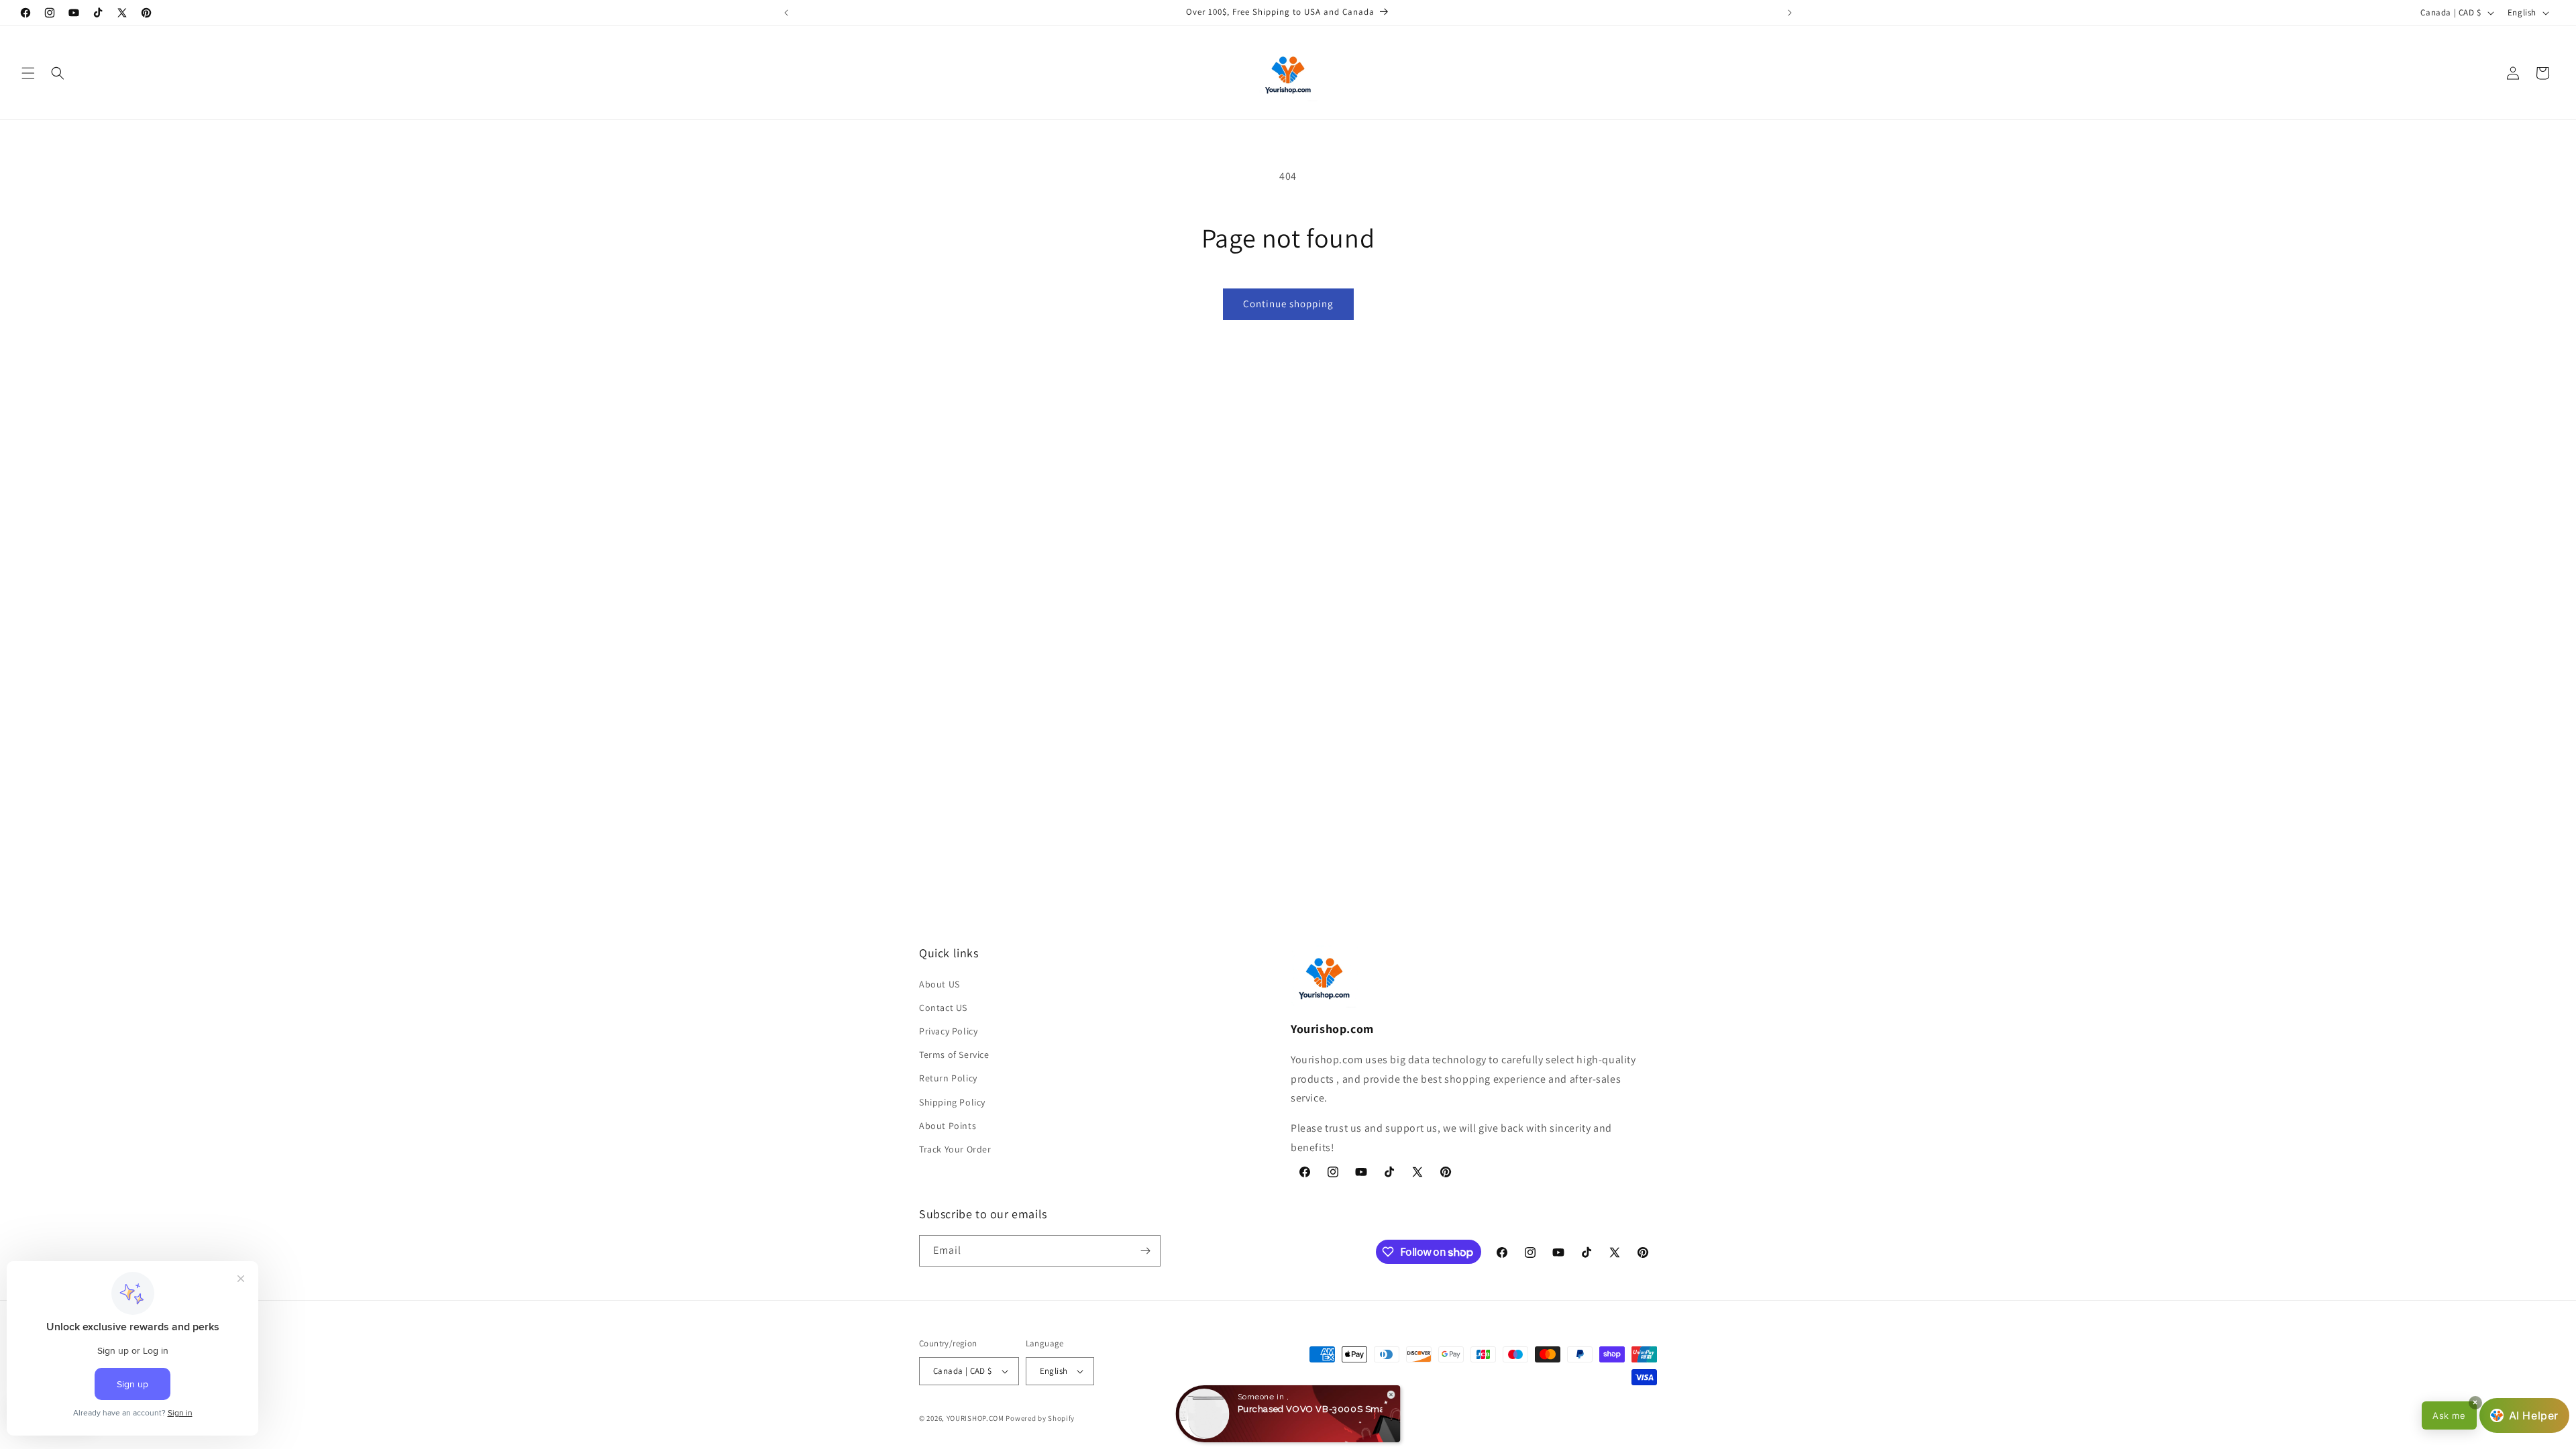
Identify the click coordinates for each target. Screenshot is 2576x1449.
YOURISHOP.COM (975, 1418)
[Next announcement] (1790, 13)
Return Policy (948, 1078)
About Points (948, 1126)
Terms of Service (954, 1055)
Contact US (943, 1008)
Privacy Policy (948, 1031)
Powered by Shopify (1040, 1418)
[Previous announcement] (786, 13)
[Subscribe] (1145, 1251)
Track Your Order (955, 1149)
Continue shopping (1288, 304)
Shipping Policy (952, 1102)
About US (940, 984)
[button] (28, 73)
